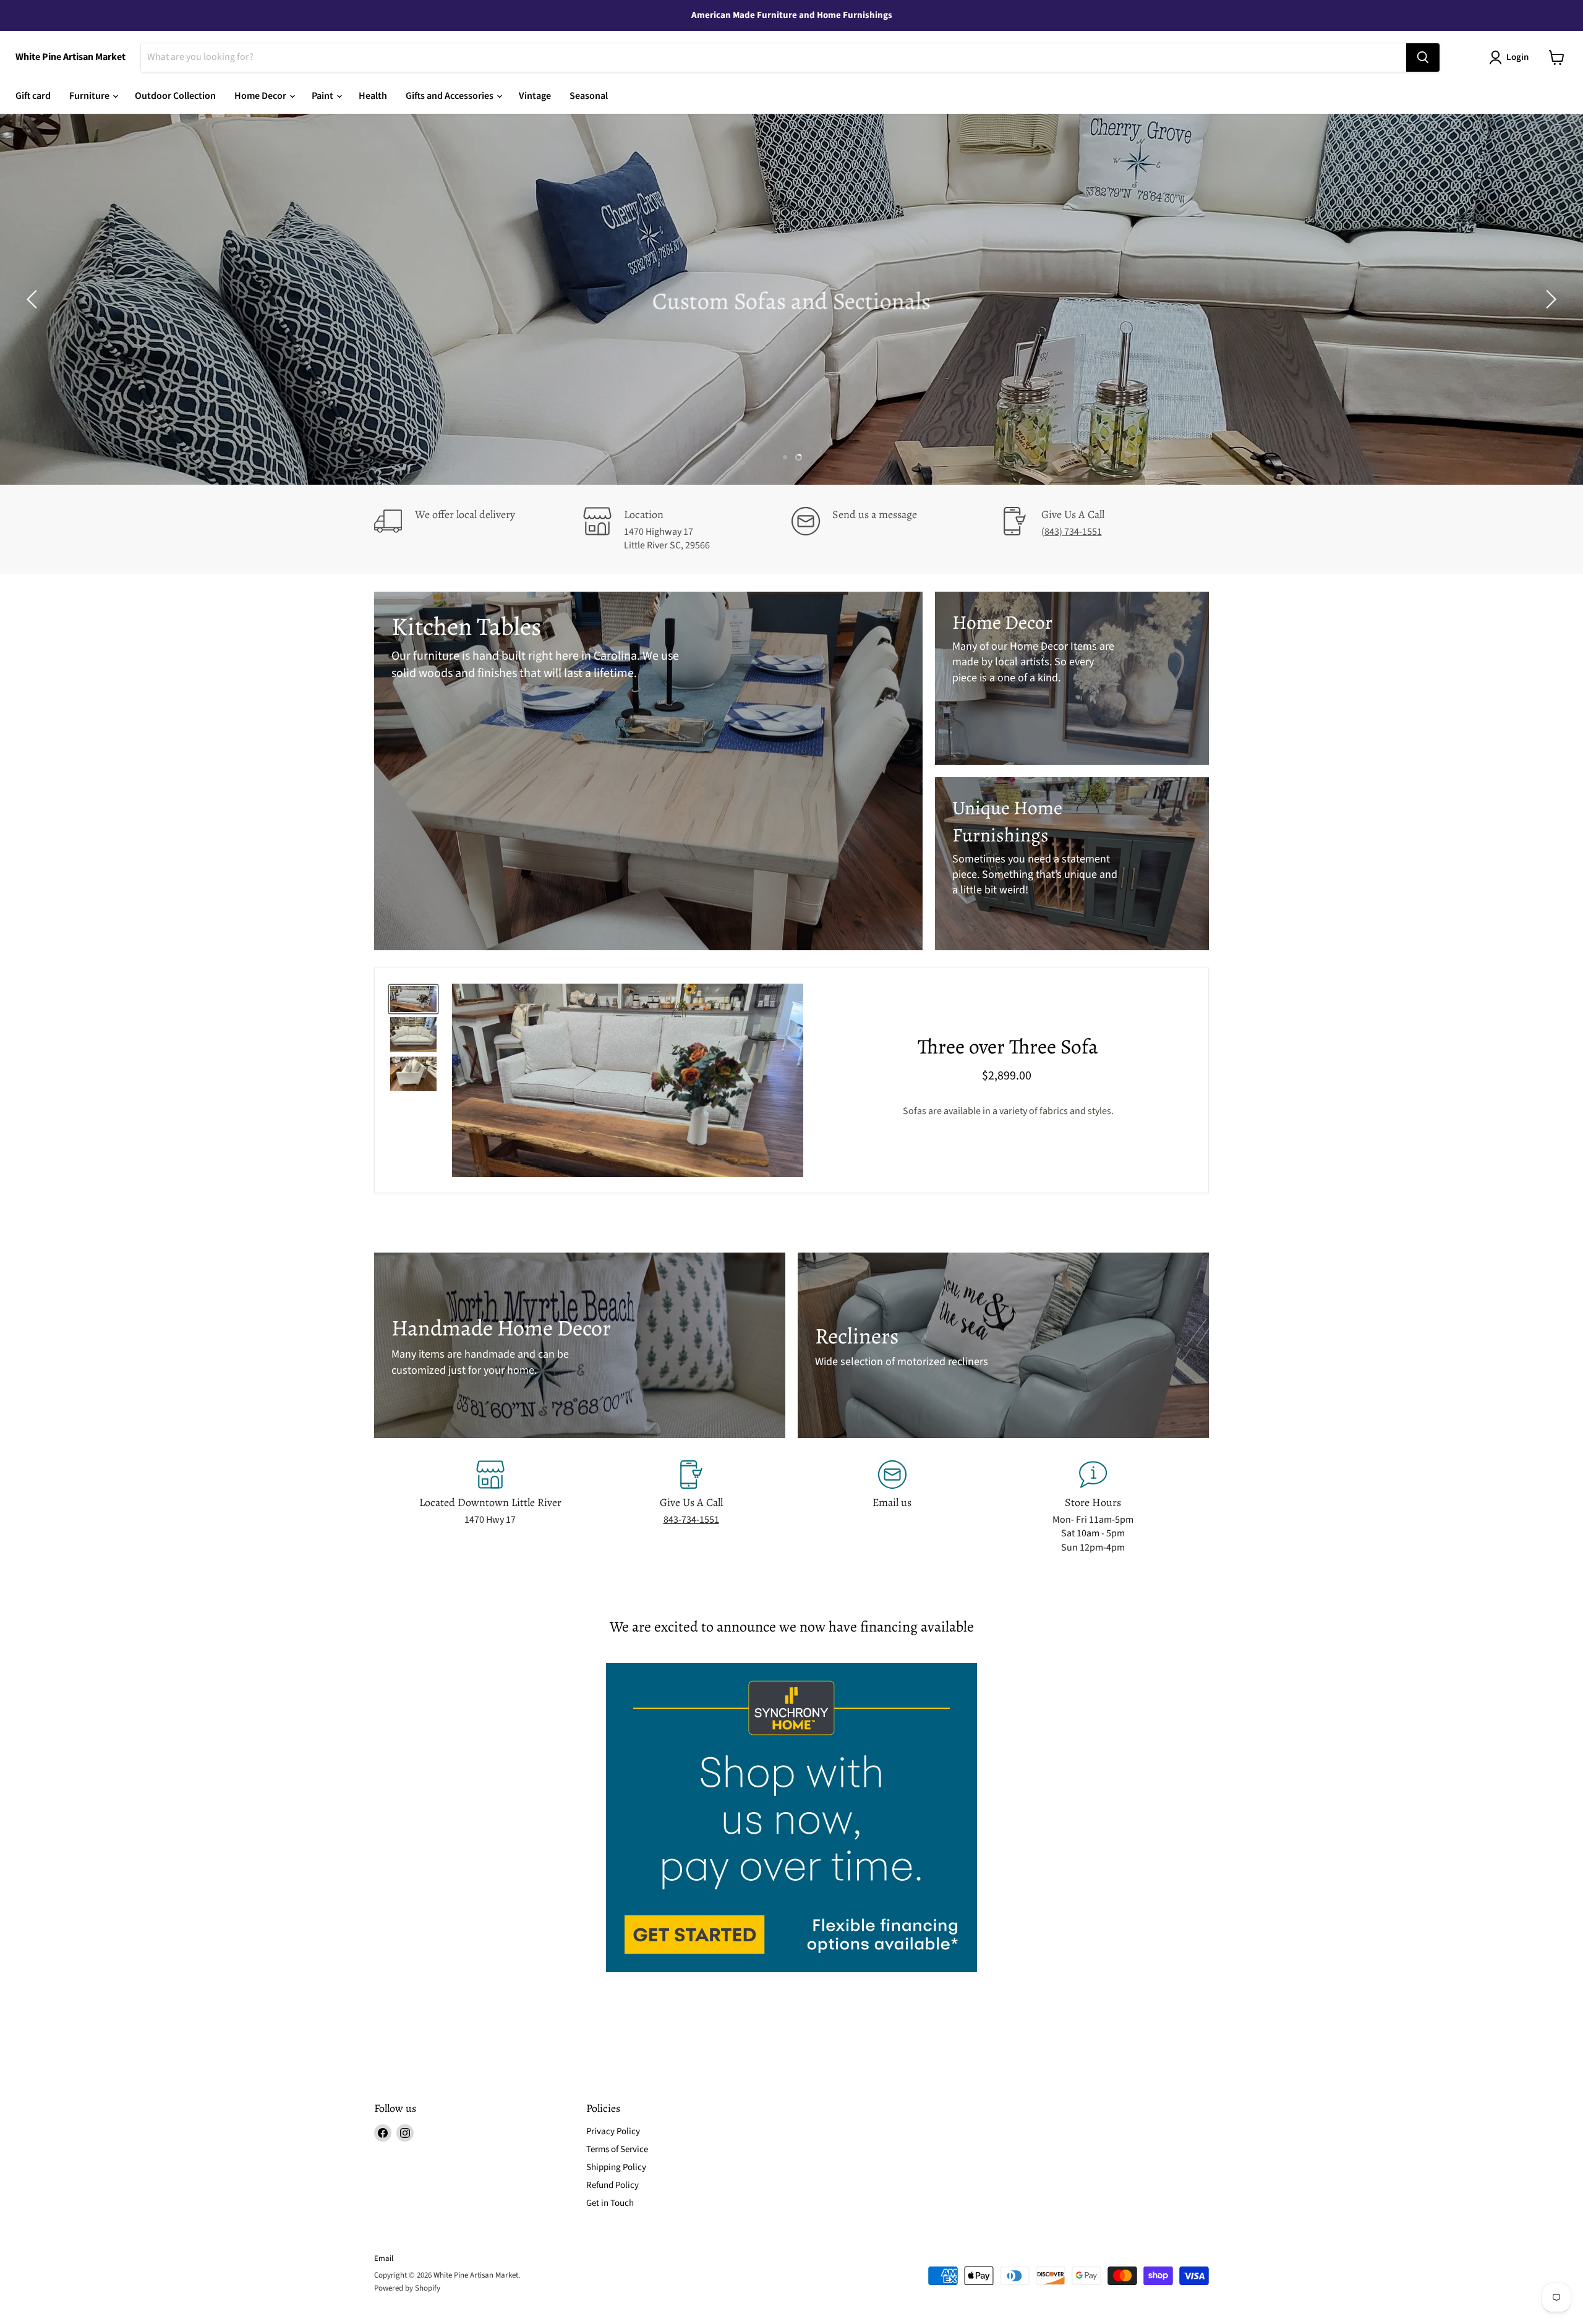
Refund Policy (612, 2185)
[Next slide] (1549, 299)
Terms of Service (617, 2149)
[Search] (1423, 57)
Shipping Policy (616, 2167)
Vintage (535, 96)
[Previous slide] (34, 299)
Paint (323, 96)
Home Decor (261, 96)
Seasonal (589, 96)
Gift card (33, 96)
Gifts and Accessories (450, 96)
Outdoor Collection (175, 96)
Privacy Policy (613, 2131)
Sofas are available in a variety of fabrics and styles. (1008, 1111)
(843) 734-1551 (1072, 532)
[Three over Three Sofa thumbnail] (413, 999)
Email (384, 2258)
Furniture (90, 96)
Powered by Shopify (407, 2288)
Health (373, 96)
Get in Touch (610, 2203)
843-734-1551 (691, 1520)
